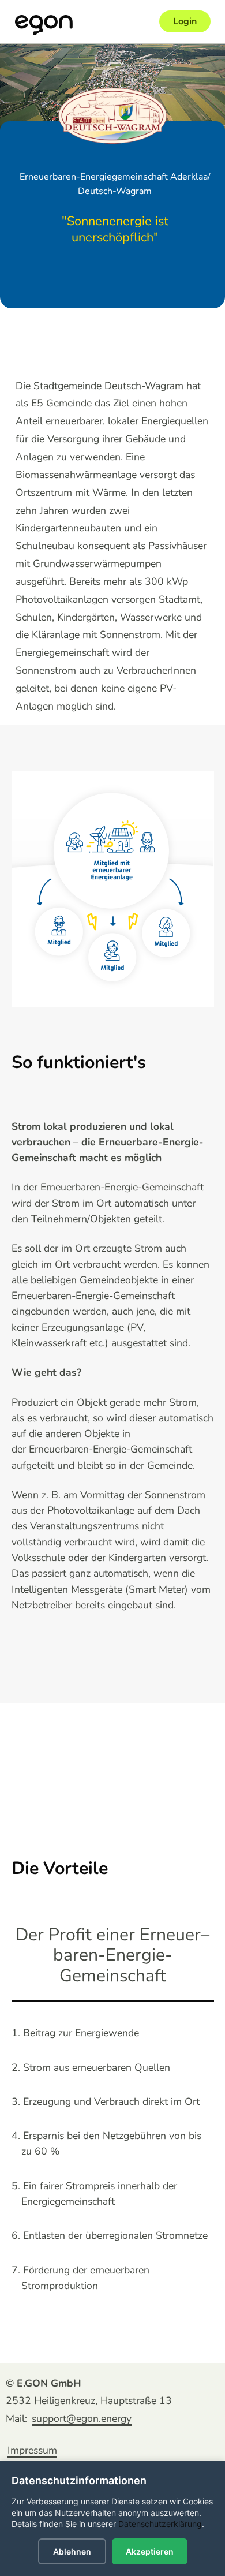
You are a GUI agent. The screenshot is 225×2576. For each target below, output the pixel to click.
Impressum (32, 2450)
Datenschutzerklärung (160, 2524)
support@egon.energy (82, 2418)
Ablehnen (72, 2551)
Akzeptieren (150, 2551)
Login (185, 21)
